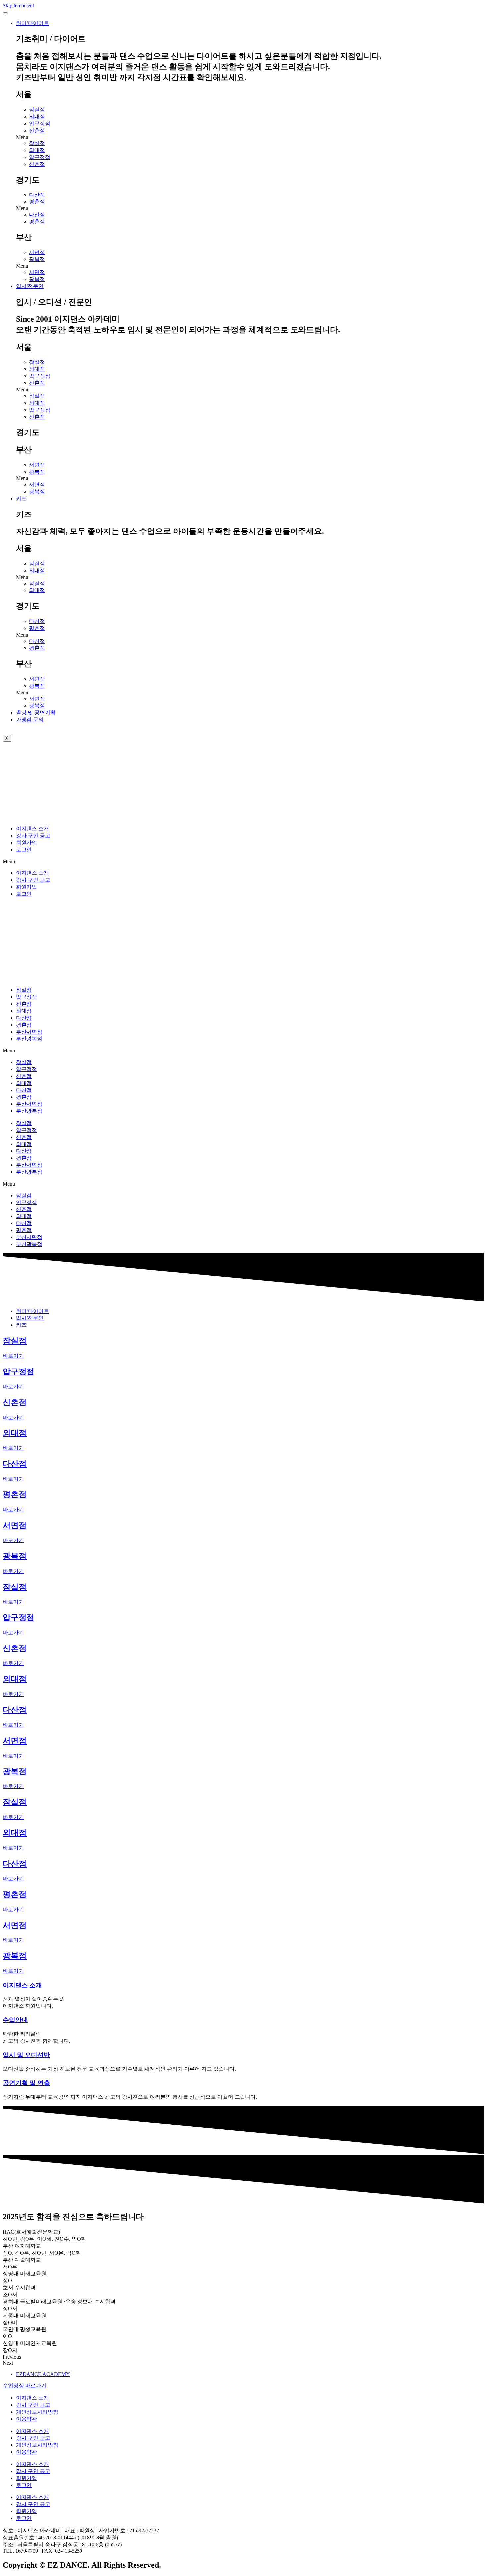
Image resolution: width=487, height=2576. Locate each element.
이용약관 (27, 2419)
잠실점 (37, 110)
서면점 (37, 252)
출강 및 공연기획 (36, 713)
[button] (250, 137)
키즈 (21, 499)
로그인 (24, 849)
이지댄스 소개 (32, 829)
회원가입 (27, 842)
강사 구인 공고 (33, 836)
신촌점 (37, 130)
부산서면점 (29, 1032)
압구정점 (40, 123)
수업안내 (15, 2020)
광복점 (37, 259)
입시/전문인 (30, 286)
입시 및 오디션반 (26, 2055)
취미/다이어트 (32, 23)
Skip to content (18, 5)
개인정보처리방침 (37, 2412)
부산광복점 (29, 1039)
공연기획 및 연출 (26, 2083)
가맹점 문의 (30, 720)
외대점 (37, 116)
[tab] (32, 1311)
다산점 (37, 195)
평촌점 (37, 202)
